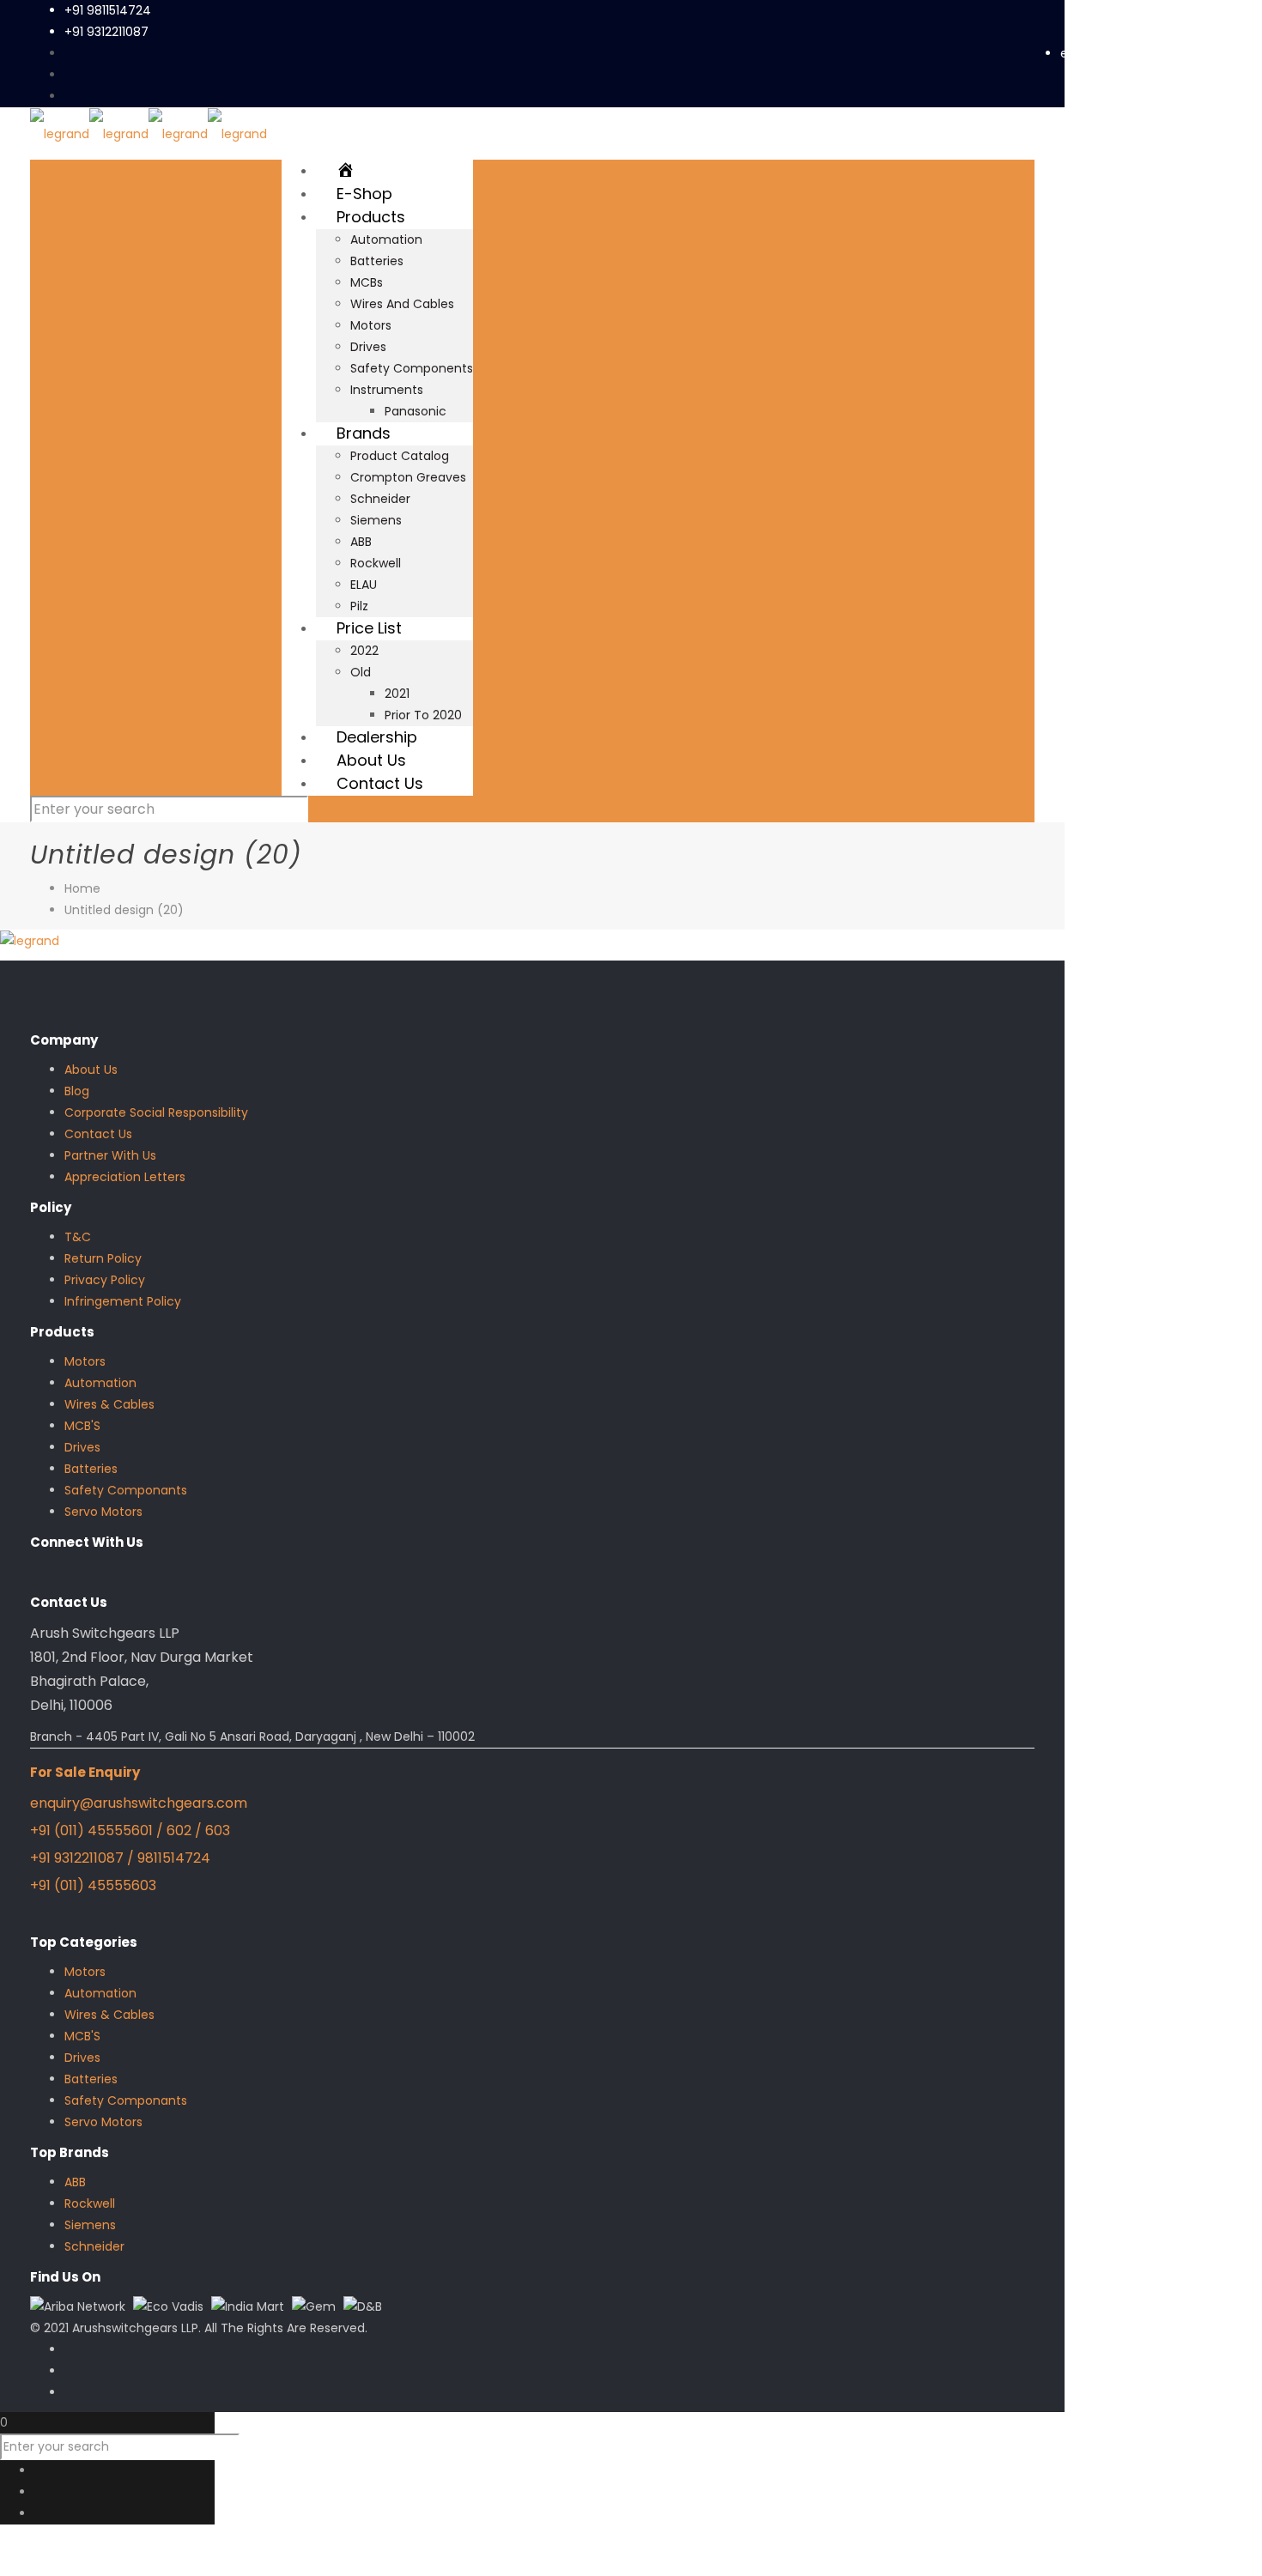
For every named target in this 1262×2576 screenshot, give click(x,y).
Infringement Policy (123, 1301)
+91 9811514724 (108, 10)
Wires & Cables (109, 1404)
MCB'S (82, 1426)
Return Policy (103, 1258)
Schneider (94, 2246)
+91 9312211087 (106, 32)
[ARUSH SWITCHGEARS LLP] (149, 133)
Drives (82, 1447)
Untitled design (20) (124, 910)
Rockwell (90, 2203)
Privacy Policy (105, 1280)
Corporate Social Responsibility (156, 1112)
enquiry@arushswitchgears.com (1157, 53)
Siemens (90, 2225)
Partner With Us (110, 1155)
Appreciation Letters (125, 1177)
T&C (78, 1237)
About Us (91, 1070)
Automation (100, 1383)
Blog (77, 1091)
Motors (85, 1361)
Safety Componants (126, 1490)
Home (82, 888)
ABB (75, 2182)
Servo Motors (103, 1512)
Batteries (91, 1469)
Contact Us (98, 1134)
